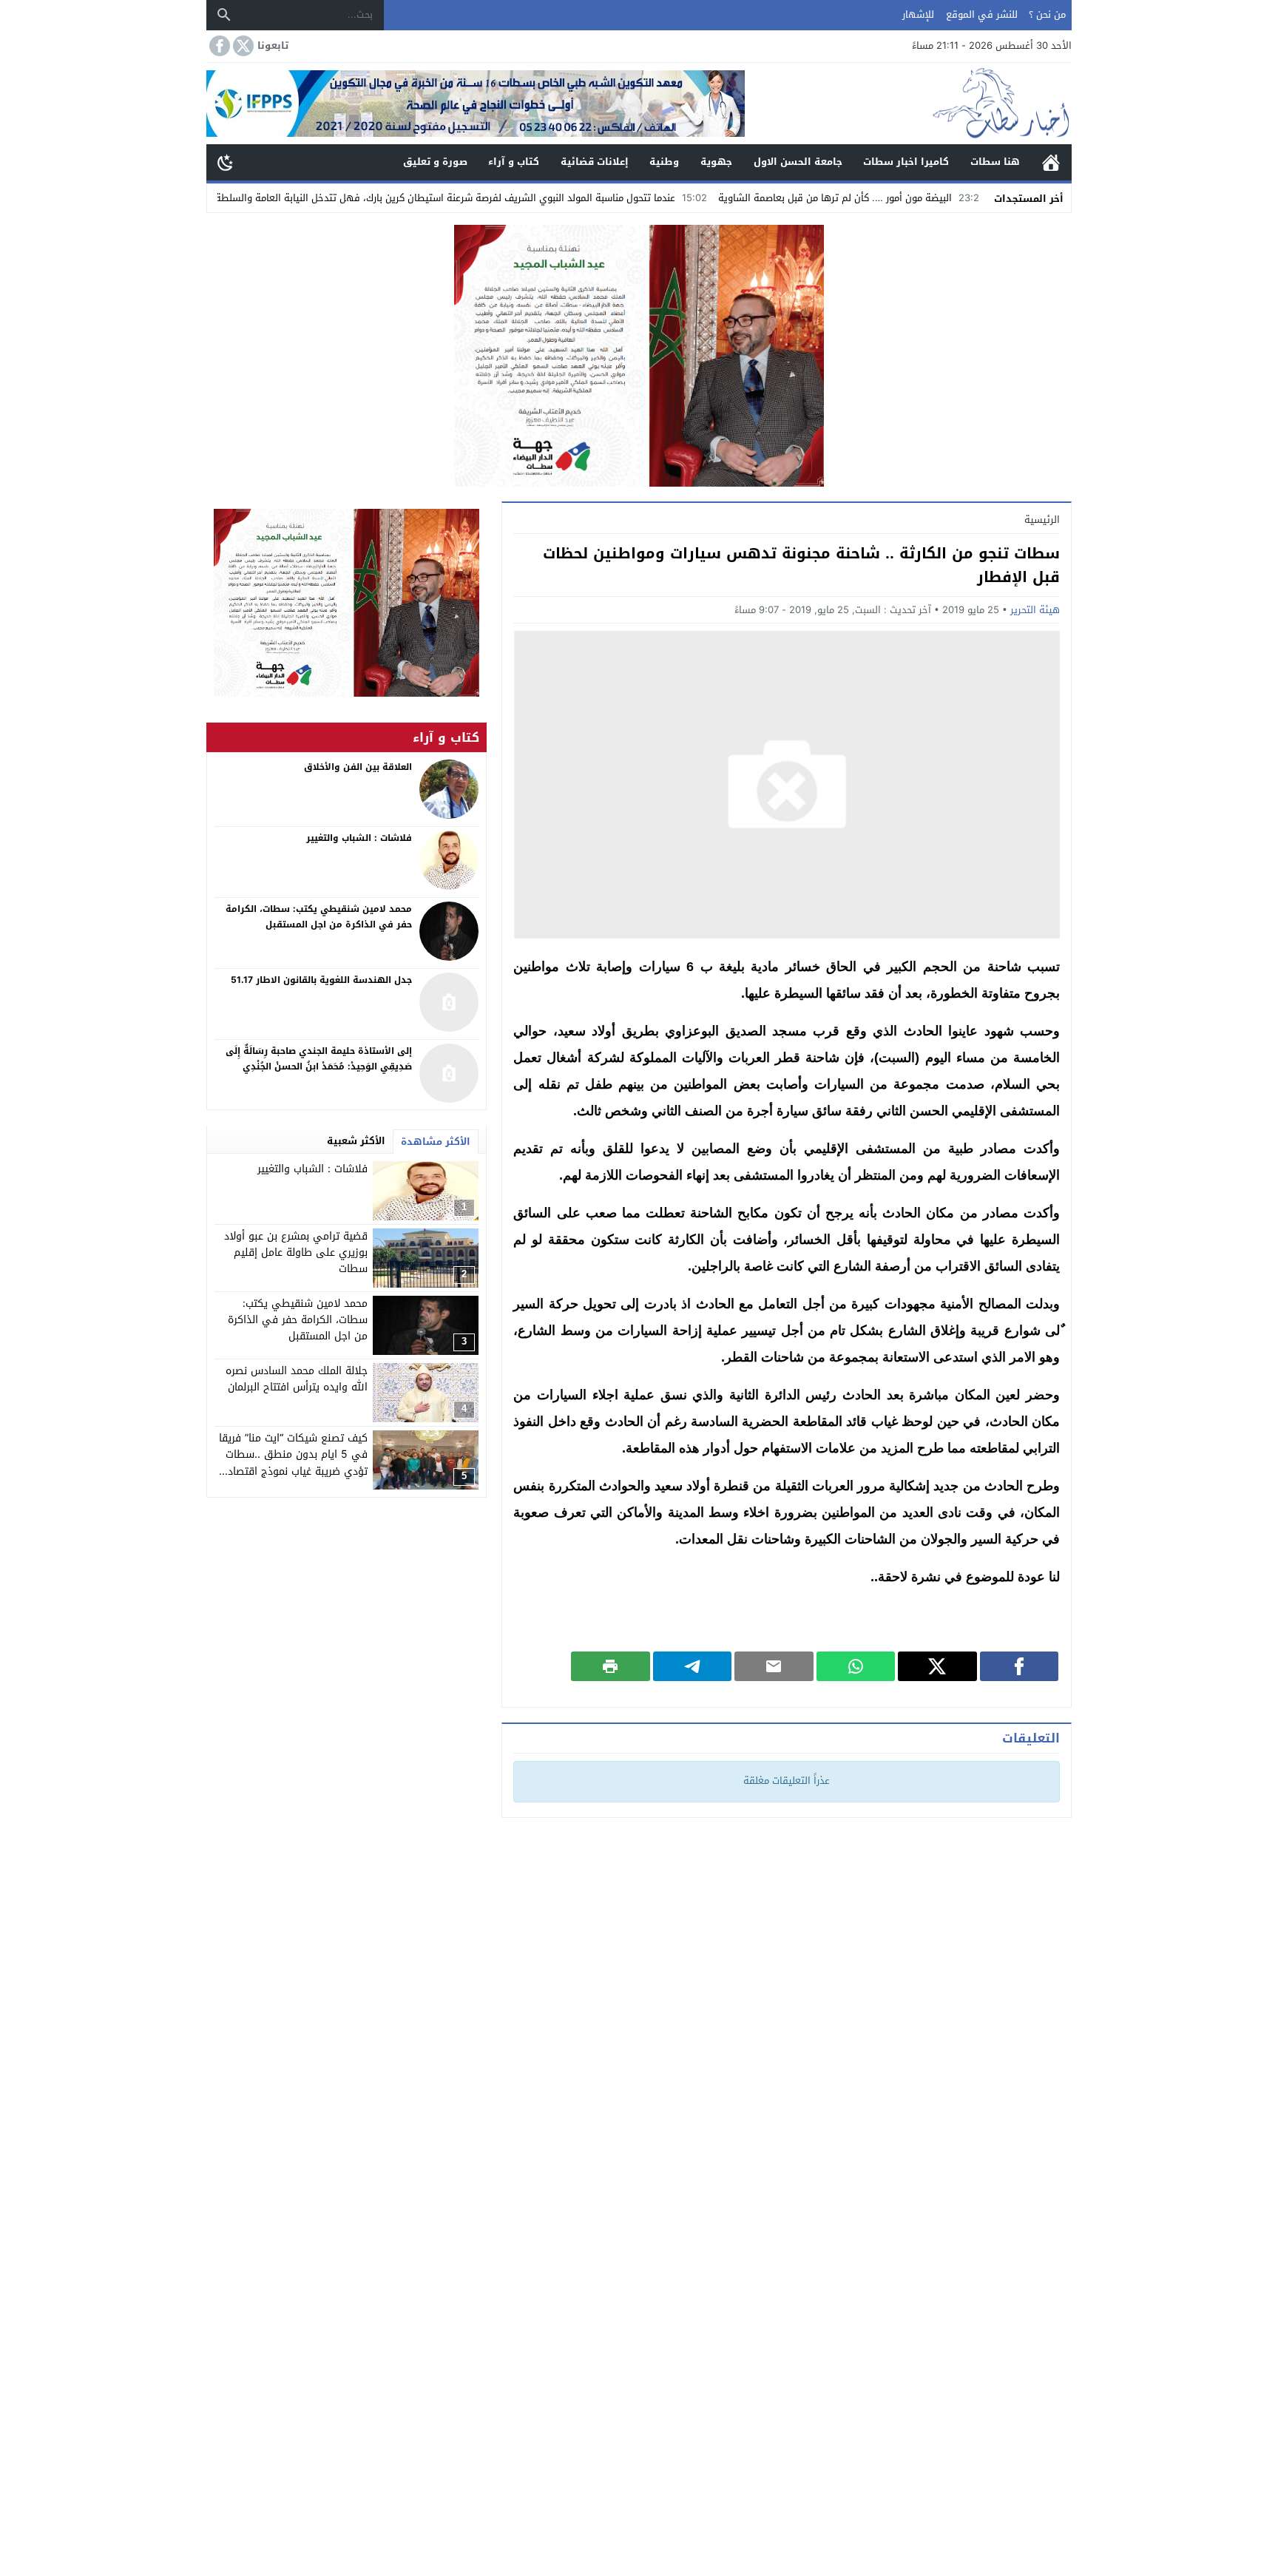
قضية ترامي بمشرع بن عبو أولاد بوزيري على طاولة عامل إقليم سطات (296, 1253)
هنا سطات (995, 162)
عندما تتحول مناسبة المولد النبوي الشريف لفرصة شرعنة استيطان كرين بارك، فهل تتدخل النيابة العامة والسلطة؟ (534, 198)
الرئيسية (1051, 162)
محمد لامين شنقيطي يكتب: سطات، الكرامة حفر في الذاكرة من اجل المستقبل (298, 1320)
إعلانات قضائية (595, 162)
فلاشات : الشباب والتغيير (312, 1169)
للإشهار (918, 14)
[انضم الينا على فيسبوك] (218, 46)
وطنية (664, 162)
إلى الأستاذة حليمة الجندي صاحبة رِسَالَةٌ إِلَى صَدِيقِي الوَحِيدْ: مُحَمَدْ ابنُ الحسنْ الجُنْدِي (319, 1059)
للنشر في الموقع (982, 14)
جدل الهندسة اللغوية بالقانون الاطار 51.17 (321, 980)
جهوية (716, 162)
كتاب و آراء (514, 162)
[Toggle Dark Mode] (226, 162)
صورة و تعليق (435, 162)
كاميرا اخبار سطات (906, 162)
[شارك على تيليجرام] (693, 1666)
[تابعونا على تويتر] (242, 46)
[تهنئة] (346, 603)
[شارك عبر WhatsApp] (856, 1666)
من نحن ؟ (1047, 14)
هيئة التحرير (1035, 610)
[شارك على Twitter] (937, 1666)
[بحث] (224, 15)
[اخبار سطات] (908, 104)
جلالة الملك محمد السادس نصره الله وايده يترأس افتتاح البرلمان (297, 1379)
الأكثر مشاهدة (436, 1142)
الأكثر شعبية (356, 1141)
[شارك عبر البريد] (774, 1666)
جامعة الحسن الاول (798, 162)
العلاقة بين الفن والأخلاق (358, 767)
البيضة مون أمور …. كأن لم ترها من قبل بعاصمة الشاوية (927, 198)
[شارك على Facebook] (1020, 1666)
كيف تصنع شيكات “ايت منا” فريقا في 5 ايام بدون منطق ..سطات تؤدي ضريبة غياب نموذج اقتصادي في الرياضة (293, 1463)
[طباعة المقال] (611, 1666)
